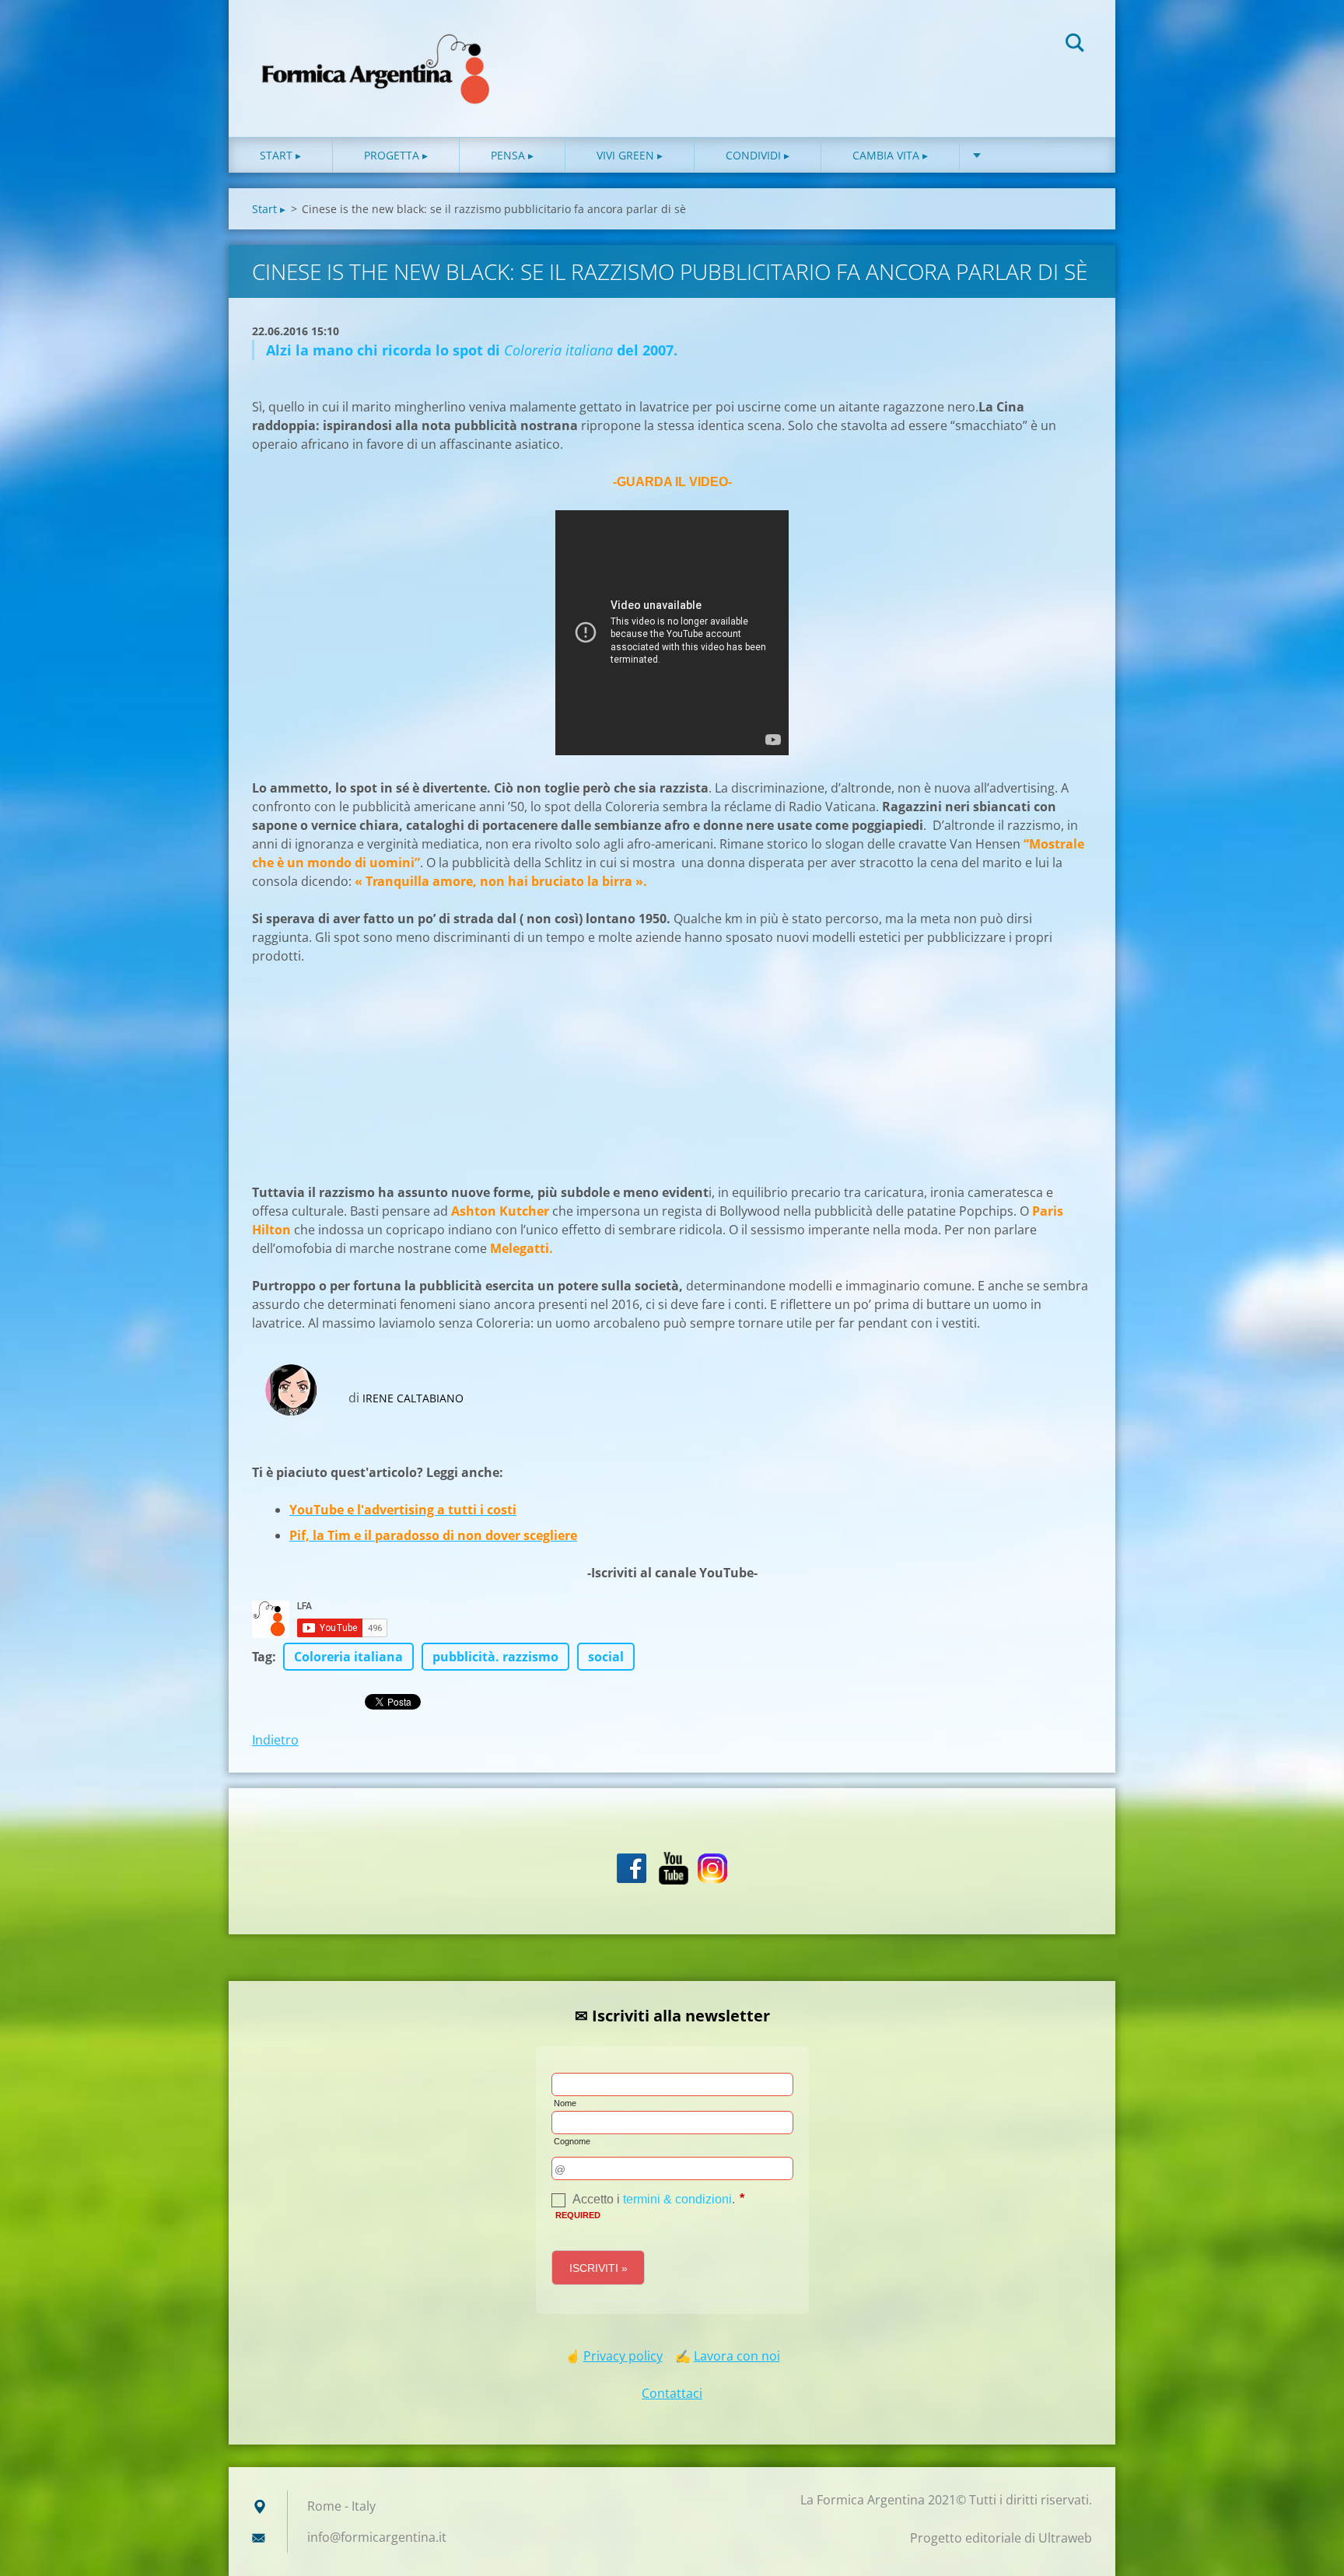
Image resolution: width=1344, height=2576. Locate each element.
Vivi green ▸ (630, 155)
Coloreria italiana (348, 1657)
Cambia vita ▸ (890, 155)
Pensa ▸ (512, 155)
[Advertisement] (369, 1081)
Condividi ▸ (758, 155)
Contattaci (672, 2393)
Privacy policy (623, 2356)
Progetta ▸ (396, 155)
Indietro (275, 1740)
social (606, 1657)
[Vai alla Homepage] (376, 53)
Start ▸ (280, 155)
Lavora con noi (737, 2356)
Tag (262, 1657)
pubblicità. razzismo (495, 1657)
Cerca (1075, 45)
